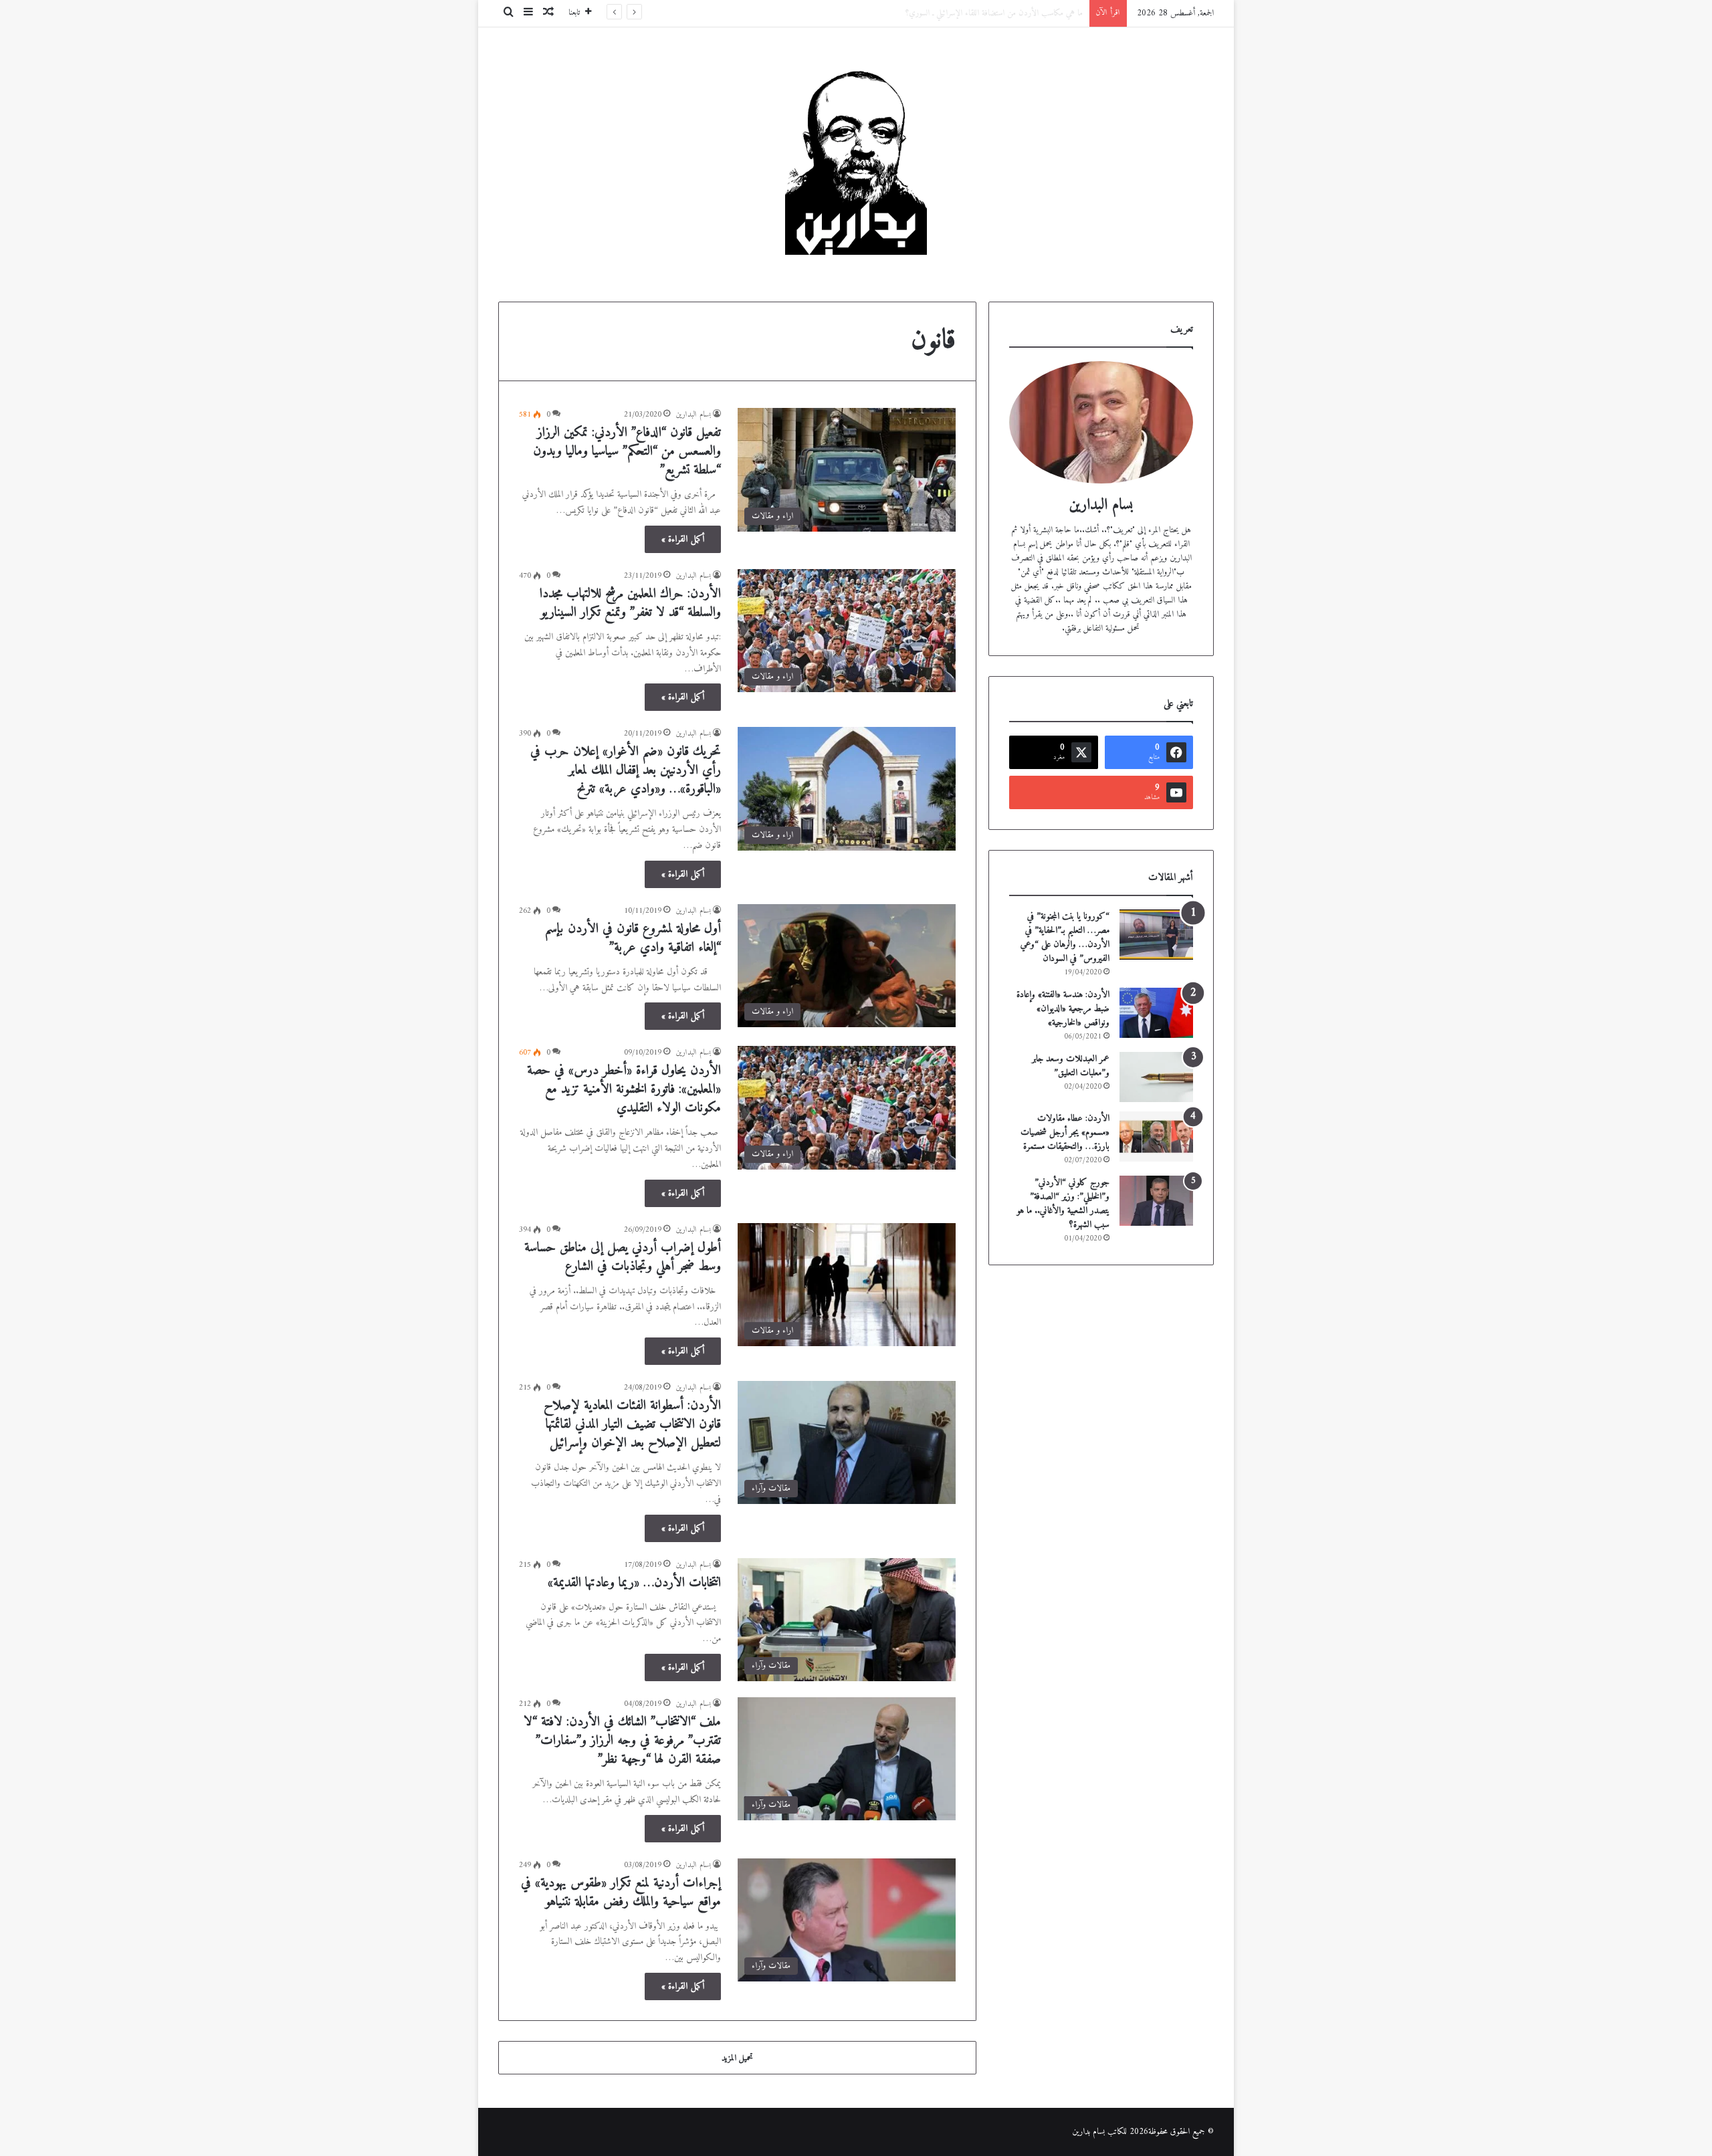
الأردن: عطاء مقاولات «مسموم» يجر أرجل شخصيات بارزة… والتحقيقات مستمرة (1065, 1133)
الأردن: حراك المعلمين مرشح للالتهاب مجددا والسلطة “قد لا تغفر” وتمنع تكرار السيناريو (630, 604)
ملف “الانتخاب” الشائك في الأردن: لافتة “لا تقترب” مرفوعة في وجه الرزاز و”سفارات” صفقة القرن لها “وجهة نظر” (622, 1741)
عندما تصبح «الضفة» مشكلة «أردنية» (1029, 13)
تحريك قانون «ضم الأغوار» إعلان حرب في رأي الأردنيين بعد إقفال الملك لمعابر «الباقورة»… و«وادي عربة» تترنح (626, 771)
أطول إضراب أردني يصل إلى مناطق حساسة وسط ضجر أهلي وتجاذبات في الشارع (623, 1258)
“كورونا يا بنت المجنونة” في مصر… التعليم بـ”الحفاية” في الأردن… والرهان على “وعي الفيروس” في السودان (1065, 938)
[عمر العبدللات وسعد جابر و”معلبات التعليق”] (1156, 1077)
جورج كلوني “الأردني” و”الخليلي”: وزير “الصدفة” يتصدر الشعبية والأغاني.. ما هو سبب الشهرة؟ (1063, 1204)
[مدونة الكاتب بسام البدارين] (856, 154)
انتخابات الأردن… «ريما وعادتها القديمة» (634, 1583)
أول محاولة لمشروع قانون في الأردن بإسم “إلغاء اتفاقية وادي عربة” (633, 939)
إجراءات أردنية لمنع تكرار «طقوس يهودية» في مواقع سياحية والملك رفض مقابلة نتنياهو (621, 1893)
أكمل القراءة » (683, 539)
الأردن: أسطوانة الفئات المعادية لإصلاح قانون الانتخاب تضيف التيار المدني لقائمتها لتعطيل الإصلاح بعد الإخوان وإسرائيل (632, 1425)
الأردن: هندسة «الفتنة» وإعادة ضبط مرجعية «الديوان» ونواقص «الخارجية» (1063, 1009)
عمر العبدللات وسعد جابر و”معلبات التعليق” (1071, 1066)
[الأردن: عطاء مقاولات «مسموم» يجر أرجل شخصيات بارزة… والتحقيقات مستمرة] (1156, 1137)
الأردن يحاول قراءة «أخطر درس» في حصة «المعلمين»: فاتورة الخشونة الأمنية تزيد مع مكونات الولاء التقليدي (624, 1090)
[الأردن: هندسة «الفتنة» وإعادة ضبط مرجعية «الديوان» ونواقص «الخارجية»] (1156, 1013)
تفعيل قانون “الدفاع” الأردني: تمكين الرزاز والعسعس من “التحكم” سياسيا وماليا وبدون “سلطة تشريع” (627, 452)
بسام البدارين (693, 415)
